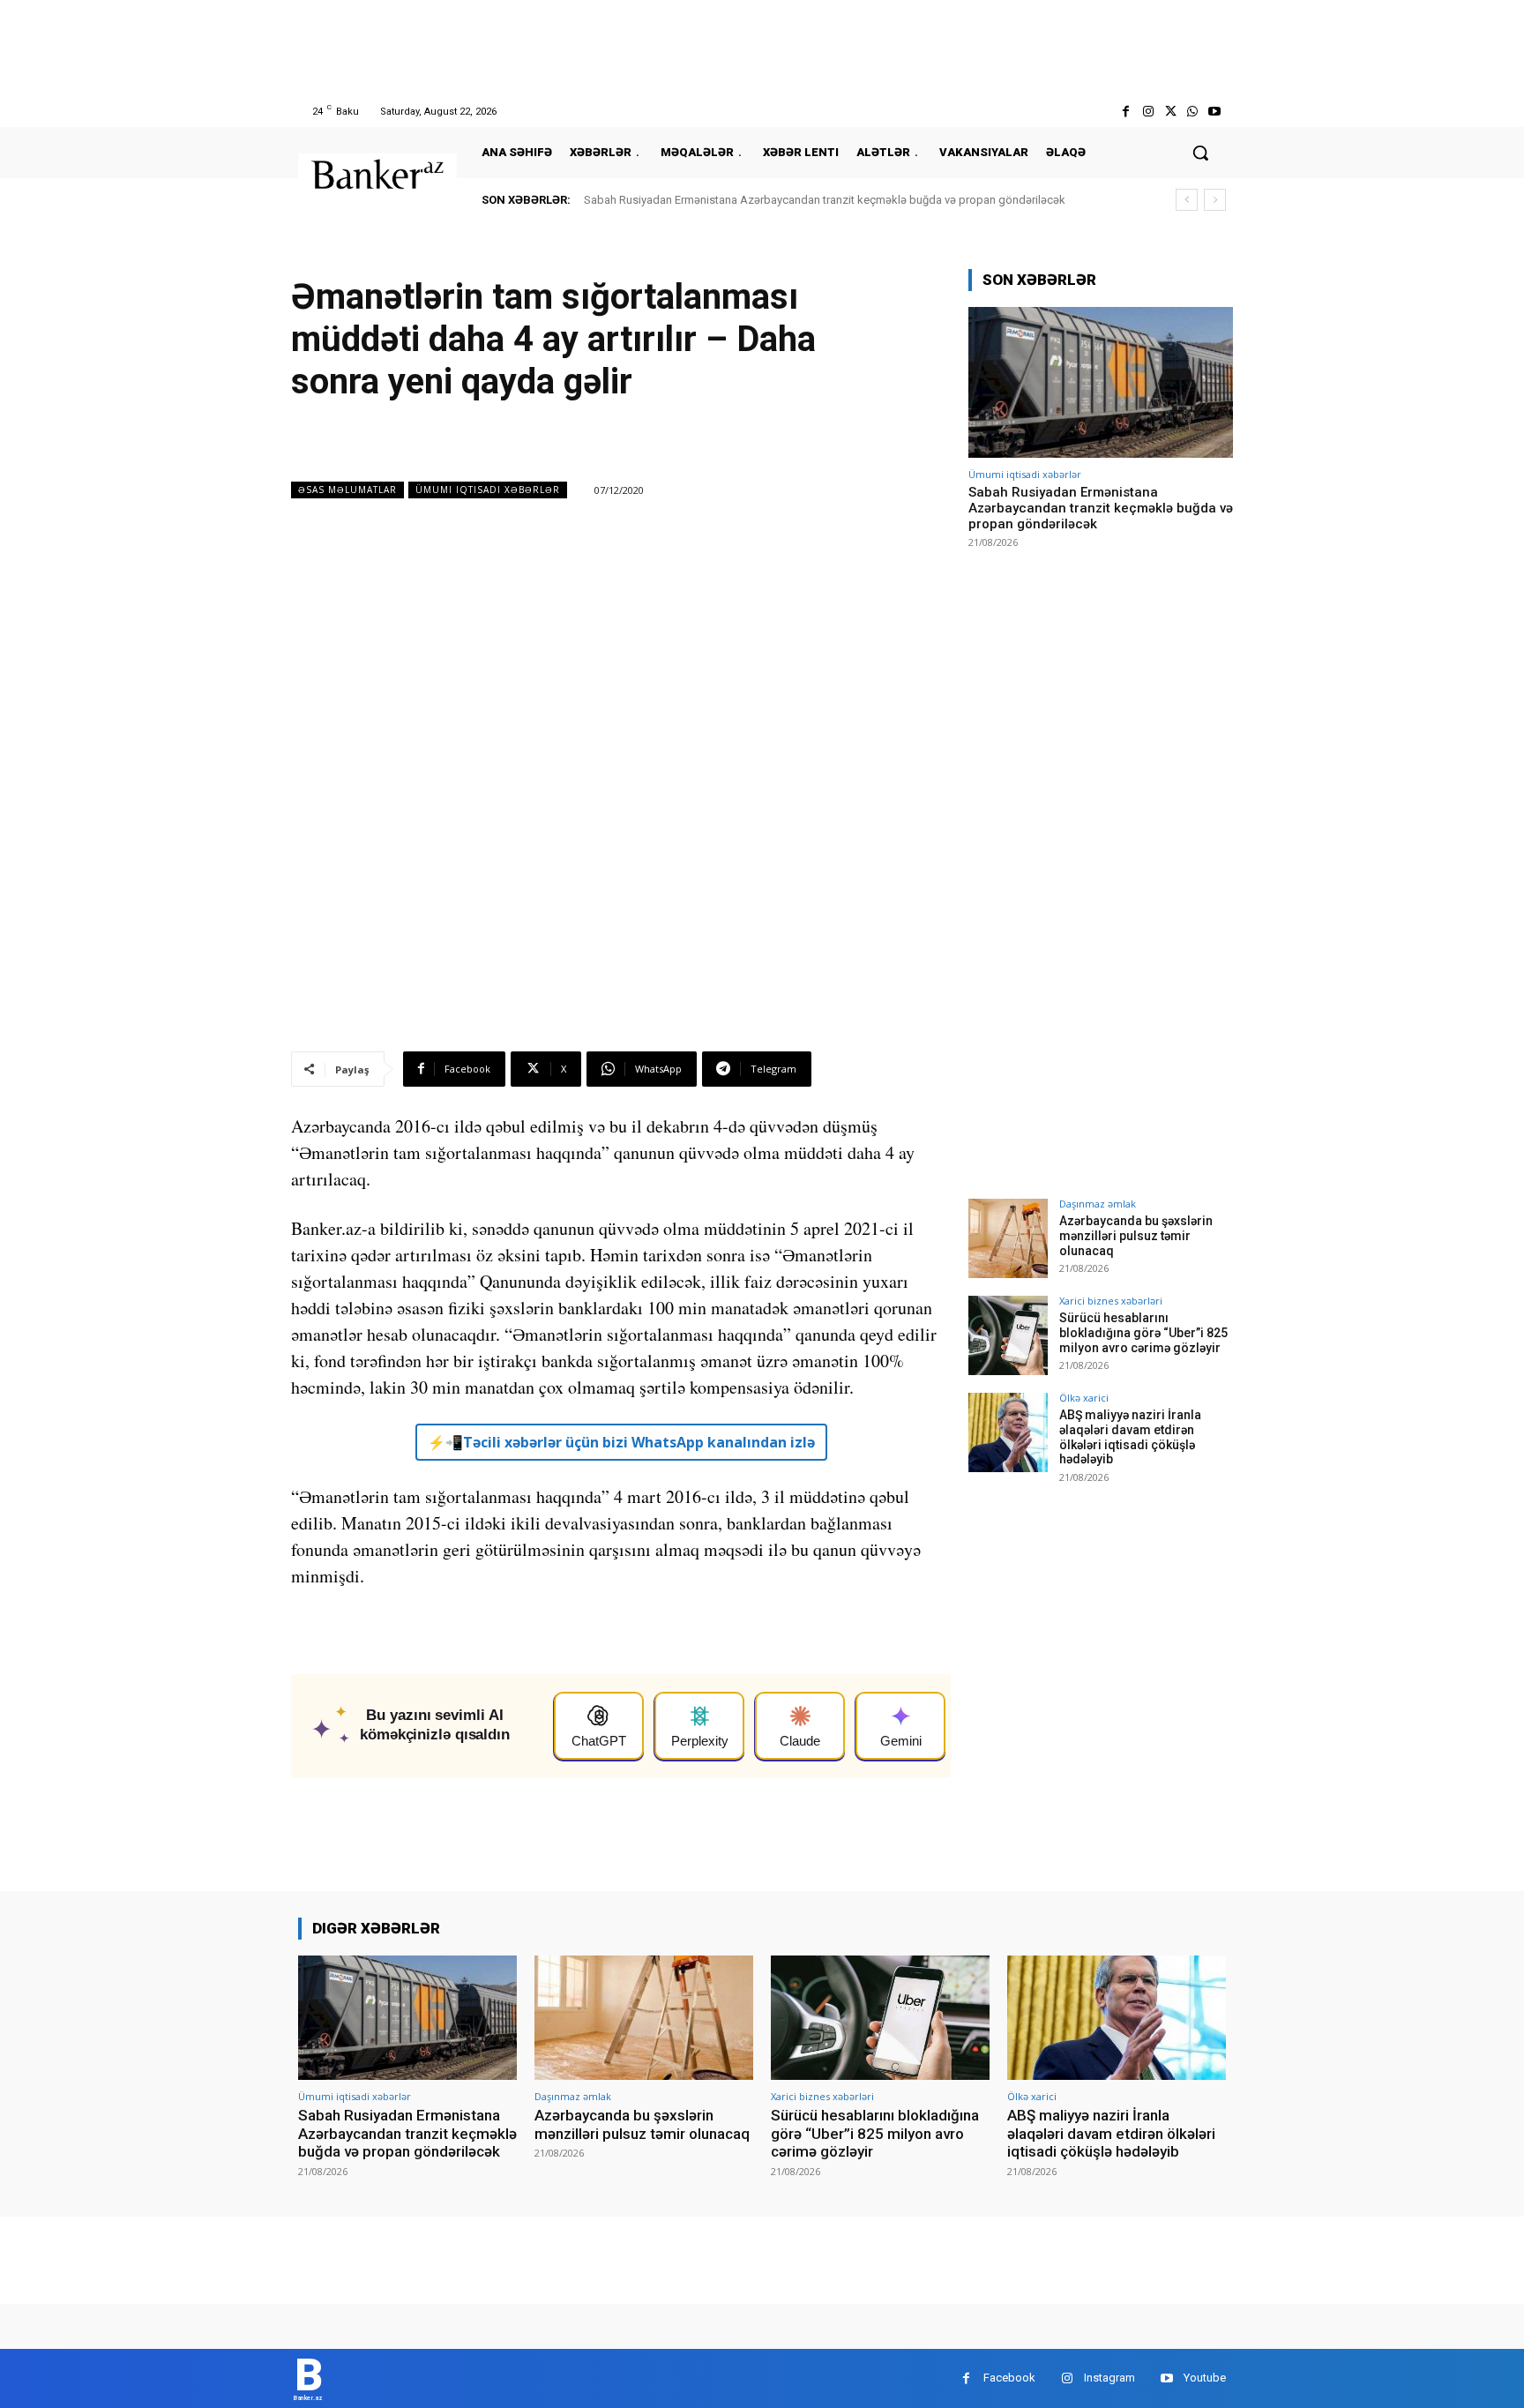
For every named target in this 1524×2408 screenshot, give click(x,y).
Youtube (1205, 2378)
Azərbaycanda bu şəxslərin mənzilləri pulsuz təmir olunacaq (1136, 1236)
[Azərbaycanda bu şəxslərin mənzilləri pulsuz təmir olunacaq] (1008, 1238)
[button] (1200, 153)
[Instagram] (1148, 112)
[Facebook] (1126, 112)
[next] (1215, 200)
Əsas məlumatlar (347, 490)
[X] (1170, 112)
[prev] (1187, 200)
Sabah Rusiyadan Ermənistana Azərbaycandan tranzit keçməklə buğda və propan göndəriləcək (825, 200)
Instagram (1109, 2378)
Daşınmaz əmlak (1098, 1204)
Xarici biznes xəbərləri (1111, 1301)
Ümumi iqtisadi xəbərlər (488, 490)
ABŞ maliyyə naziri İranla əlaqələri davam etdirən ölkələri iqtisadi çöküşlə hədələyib (1130, 1437)
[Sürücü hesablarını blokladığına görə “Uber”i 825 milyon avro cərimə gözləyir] (1008, 1335)
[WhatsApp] (1193, 112)
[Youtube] (1215, 112)
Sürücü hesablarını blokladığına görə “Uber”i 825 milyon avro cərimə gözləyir (1143, 1333)
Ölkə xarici (1084, 1398)
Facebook (1009, 2378)
